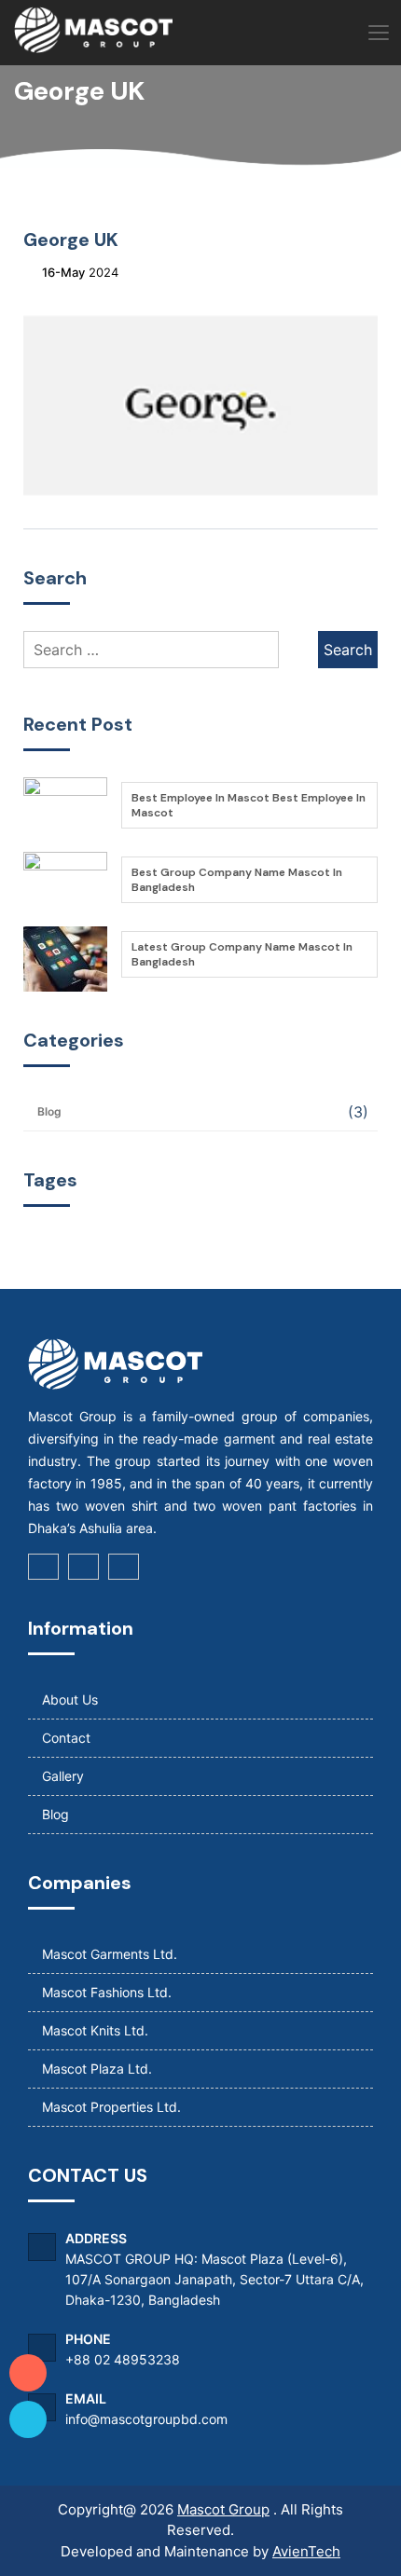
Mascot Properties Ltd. (111, 2107)
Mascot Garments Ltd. (110, 1954)
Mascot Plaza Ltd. (97, 2069)
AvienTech (306, 2551)
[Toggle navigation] (378, 34)
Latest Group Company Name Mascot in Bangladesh (242, 954)
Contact (66, 1738)
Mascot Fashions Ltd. (107, 1992)
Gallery (63, 1776)
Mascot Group (223, 2509)
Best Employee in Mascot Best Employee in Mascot (249, 805)
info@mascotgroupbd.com (146, 2419)
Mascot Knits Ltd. (95, 2030)
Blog (49, 1111)
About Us (70, 1699)
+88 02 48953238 (123, 2359)
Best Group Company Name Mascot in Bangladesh (237, 880)
